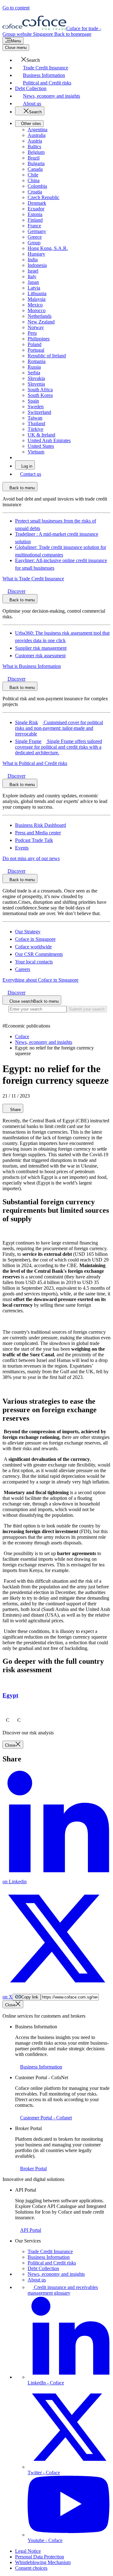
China (34, 180)
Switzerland (39, 412)
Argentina (38, 130)
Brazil (34, 158)
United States (41, 446)
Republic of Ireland (47, 356)
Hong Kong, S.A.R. (48, 248)
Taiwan (35, 418)
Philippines (39, 339)
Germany (37, 231)
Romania (37, 361)
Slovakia (36, 378)
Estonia (35, 214)
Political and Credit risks (52, 2263)
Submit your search (87, 1009)
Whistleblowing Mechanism (43, 2562)
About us (37, 2280)
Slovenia (36, 384)
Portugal (36, 350)
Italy (32, 277)
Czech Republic (43, 197)
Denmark (37, 203)
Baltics (34, 146)
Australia (37, 135)
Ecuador (36, 209)
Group (34, 243)
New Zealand (41, 322)
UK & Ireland (41, 435)
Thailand (36, 423)
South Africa (40, 390)
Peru (32, 333)
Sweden (36, 407)
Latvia (34, 288)
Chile (33, 175)
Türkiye (35, 429)
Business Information (49, 2257)
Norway (36, 327)
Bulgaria (36, 163)
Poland (35, 344)
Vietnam (36, 452)
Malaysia (37, 299)
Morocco (37, 310)
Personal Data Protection (40, 2557)
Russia (34, 367)
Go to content (16, 8)
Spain (33, 401)
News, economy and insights (56, 2274)
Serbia (34, 373)
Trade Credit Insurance (50, 2251)
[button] (27, 60)
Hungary (36, 254)
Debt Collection (43, 2268)
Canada (35, 169)
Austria (35, 141)
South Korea (40, 395)
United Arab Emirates (49, 440)
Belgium (36, 152)
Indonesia (37, 265)
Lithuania (37, 293)
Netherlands (40, 316)
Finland (35, 220)
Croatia (35, 192)
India (33, 260)
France (34, 226)
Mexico (35, 305)
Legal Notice (28, 2551)
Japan (33, 282)
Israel (33, 271)
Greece (35, 237)
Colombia (37, 186)
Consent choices (31, 2568)
